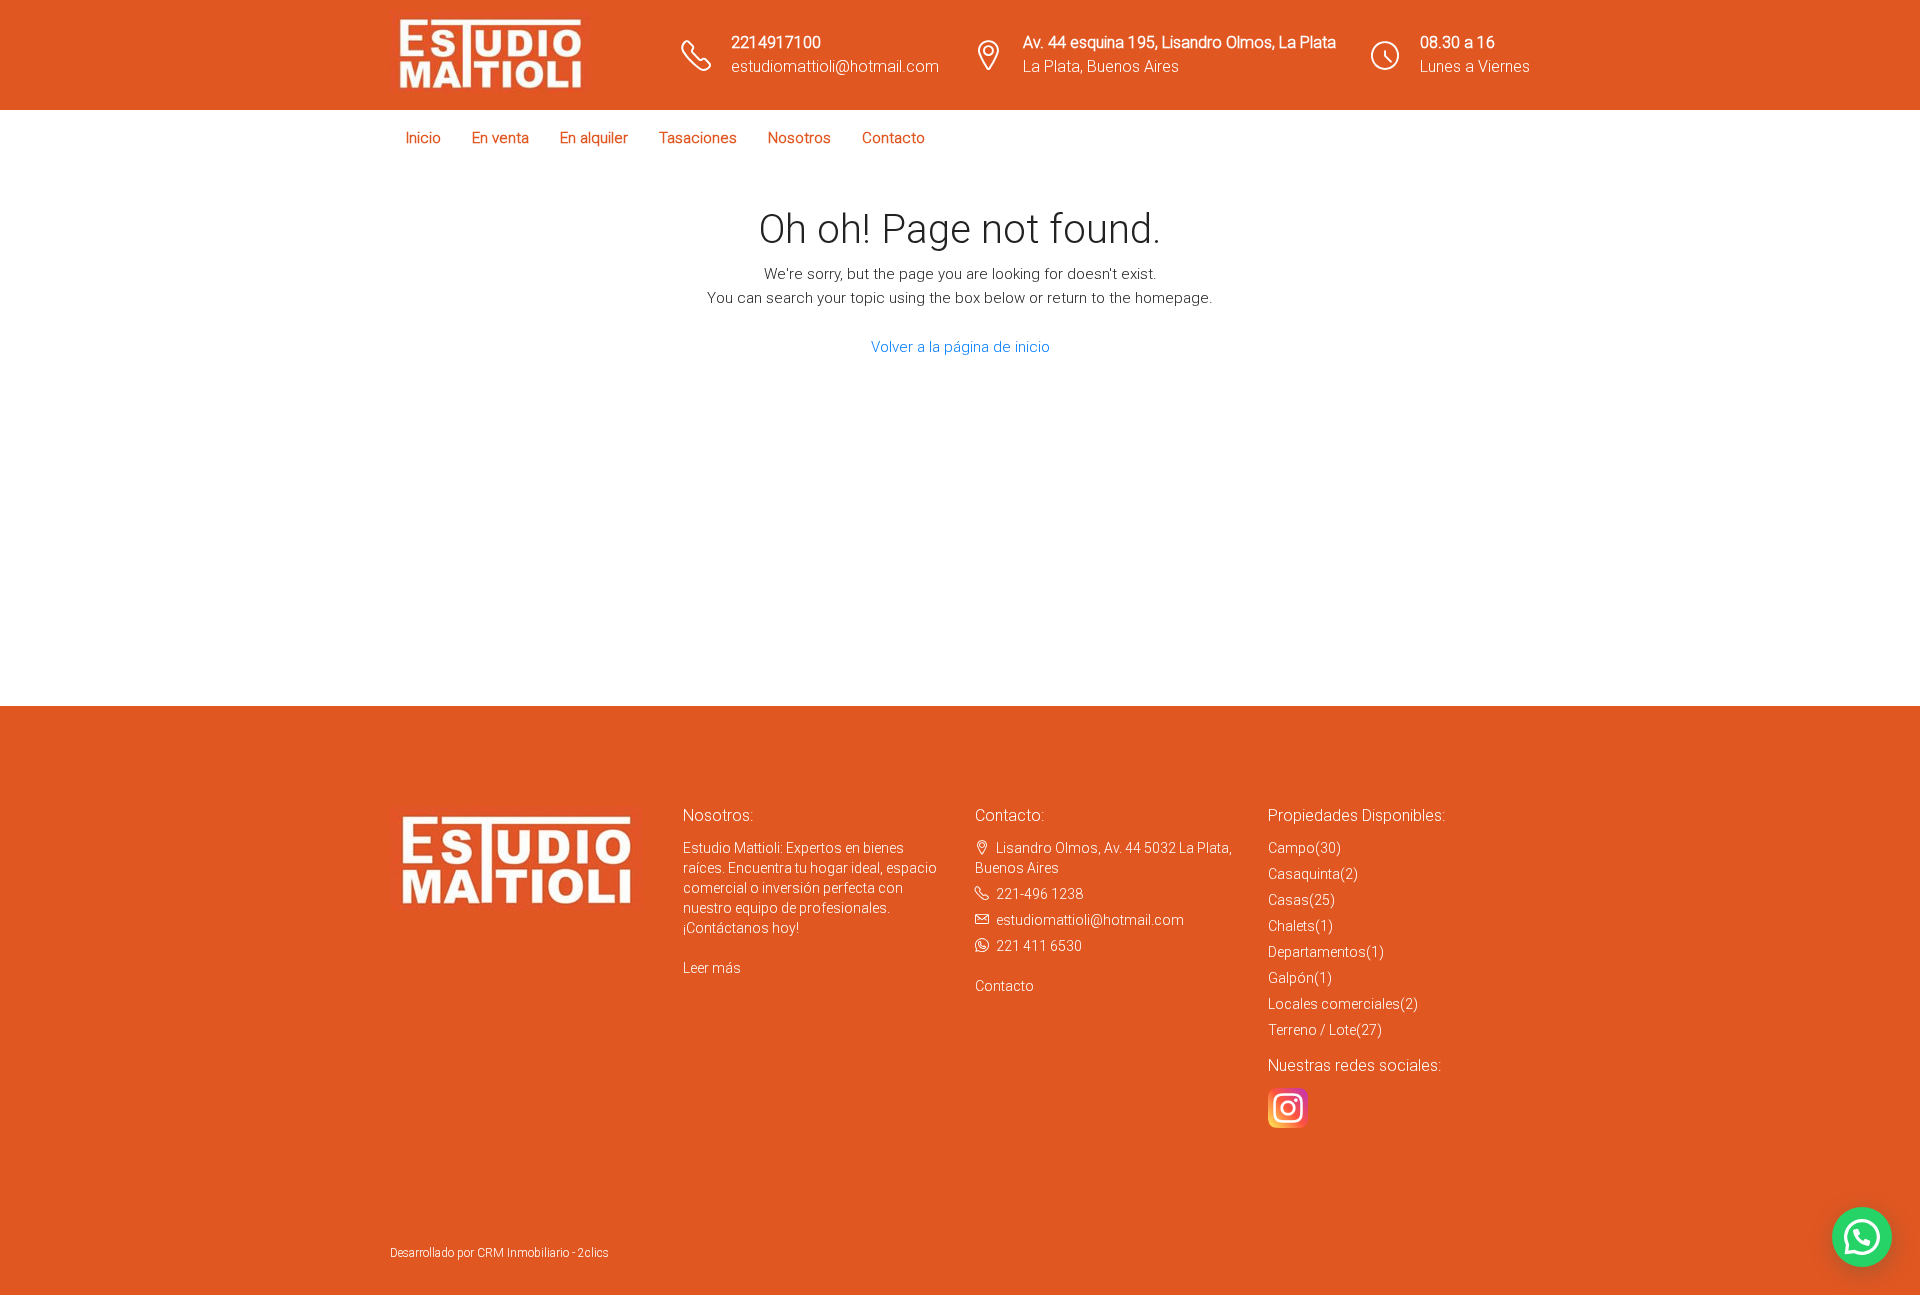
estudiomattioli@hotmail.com (835, 66)
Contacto (893, 138)
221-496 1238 (1039, 894)
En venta (500, 138)
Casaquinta (1304, 874)
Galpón (1291, 978)
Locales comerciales (1334, 1004)
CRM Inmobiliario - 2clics (543, 1253)
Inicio (423, 138)
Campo (1291, 848)
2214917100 (776, 42)
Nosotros (799, 138)
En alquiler (594, 138)
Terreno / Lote (1312, 1030)
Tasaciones (698, 138)
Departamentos (1317, 952)
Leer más (712, 968)
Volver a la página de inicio (960, 347)
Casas (1288, 900)
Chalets (1291, 926)
